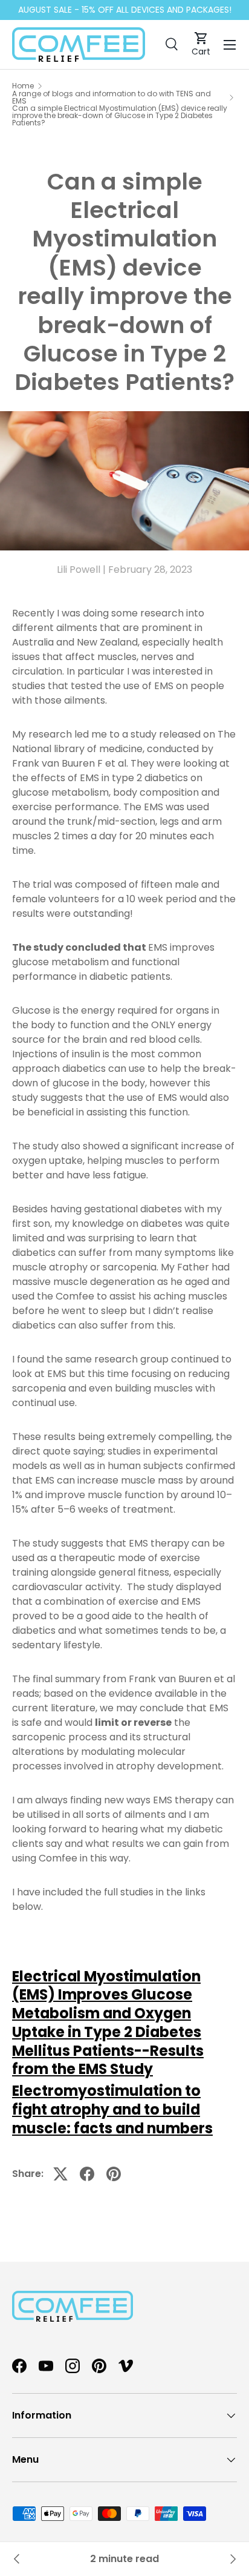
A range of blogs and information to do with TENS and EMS (112, 97)
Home (23, 86)
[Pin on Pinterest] (114, 2174)
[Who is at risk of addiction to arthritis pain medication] (232, 2559)
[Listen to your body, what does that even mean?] (17, 2559)
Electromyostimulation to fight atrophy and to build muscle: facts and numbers (112, 2109)
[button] (201, 45)
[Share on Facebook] (87, 2174)
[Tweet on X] (60, 2174)
